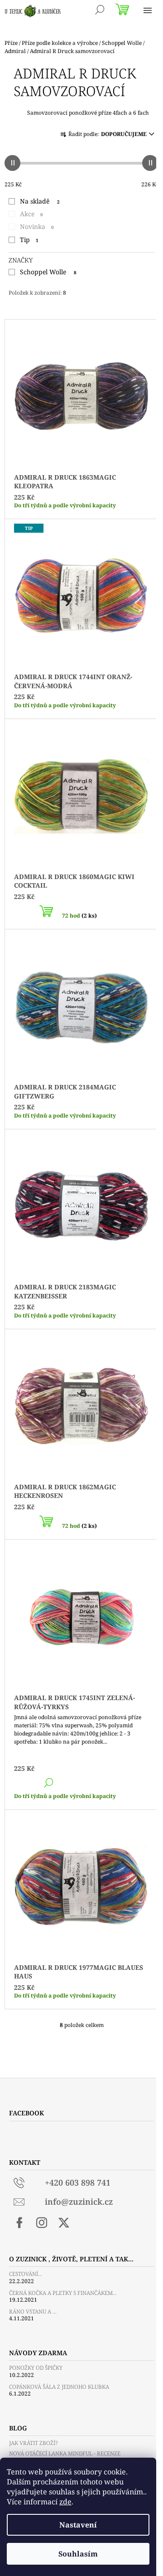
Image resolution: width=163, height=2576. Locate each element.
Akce (31, 214)
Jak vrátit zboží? (33, 2443)
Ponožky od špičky (36, 2368)
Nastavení (78, 2525)
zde (65, 2502)
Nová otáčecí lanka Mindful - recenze (65, 2453)
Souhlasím (78, 2554)
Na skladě (40, 201)
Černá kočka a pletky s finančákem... (63, 2293)
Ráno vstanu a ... (33, 2311)
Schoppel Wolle (48, 272)
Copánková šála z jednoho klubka (59, 2387)
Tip (29, 240)
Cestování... (26, 2274)
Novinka (37, 226)
